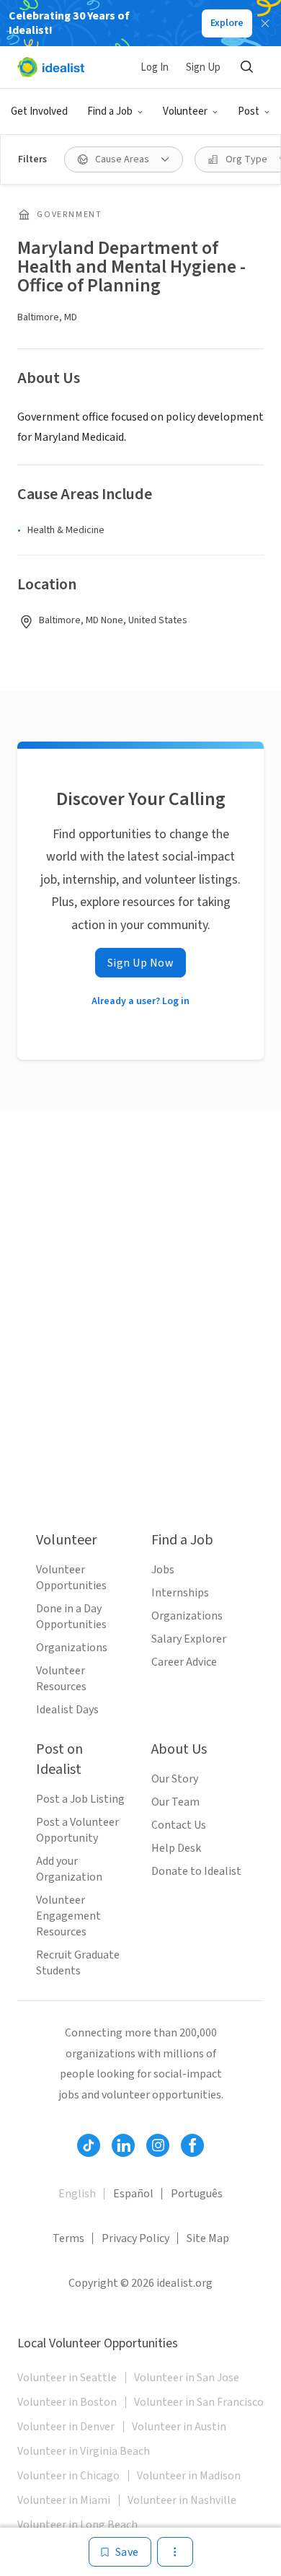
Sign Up (203, 67)
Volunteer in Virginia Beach (84, 2451)
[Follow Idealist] (89, 2145)
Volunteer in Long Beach (77, 2525)
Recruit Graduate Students (78, 1963)
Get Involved (39, 111)
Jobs (163, 1570)
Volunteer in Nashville (182, 2500)
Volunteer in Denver (66, 2427)
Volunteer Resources (61, 1679)
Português (197, 2194)
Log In (155, 67)
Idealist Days (67, 1710)
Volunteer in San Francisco (199, 2402)
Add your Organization (69, 1869)
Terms (68, 2238)
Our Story (175, 1779)
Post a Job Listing (80, 1799)
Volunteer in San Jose (187, 2378)
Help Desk (176, 1848)
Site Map (208, 2238)
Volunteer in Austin (179, 2427)
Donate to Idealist (196, 1871)
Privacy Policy (135, 2238)
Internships (180, 1593)
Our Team (175, 1802)
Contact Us (179, 1825)
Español (133, 2194)
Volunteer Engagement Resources (68, 1916)
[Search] (246, 67)
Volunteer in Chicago (68, 2476)
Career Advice (184, 1662)
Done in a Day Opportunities (71, 1617)
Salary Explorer (189, 1639)
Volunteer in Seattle (67, 2378)
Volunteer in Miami (64, 2500)
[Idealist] (51, 67)
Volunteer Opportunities (71, 1578)
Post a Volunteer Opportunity (77, 1830)
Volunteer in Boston (67, 2402)
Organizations (72, 1648)
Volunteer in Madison (189, 2476)
